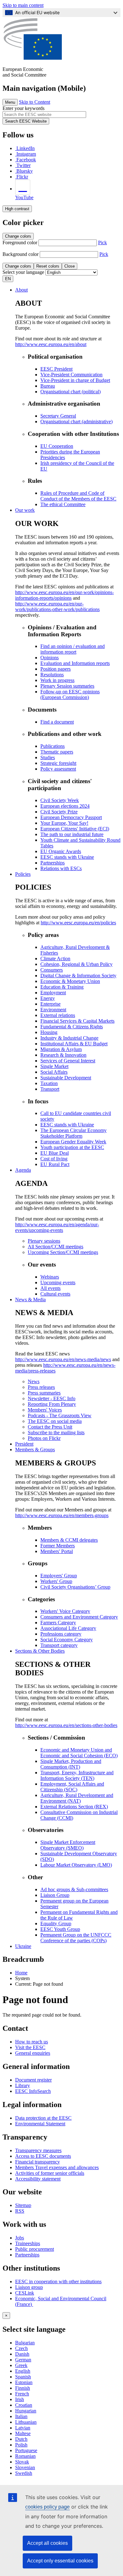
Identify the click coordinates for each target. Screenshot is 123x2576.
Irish (20, 2399)
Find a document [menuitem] (57, 722)
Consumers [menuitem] (52, 970)
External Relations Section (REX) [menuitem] (74, 1807)
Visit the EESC (30, 2047)
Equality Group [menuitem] (56, 1923)
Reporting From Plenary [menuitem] (52, 1404)
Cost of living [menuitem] (54, 1159)
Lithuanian (26, 2422)
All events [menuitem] (50, 1288)
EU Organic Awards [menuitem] (61, 851)
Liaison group (29, 2287)
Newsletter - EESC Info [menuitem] (52, 1398)
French (22, 2394)
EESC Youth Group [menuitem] (60, 1929)
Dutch (21, 2439)
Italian (21, 2416)
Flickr (22, 177)
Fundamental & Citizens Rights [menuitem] (72, 1027)
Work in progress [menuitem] (57, 680)
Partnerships (27, 2255)
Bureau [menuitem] (48, 386)
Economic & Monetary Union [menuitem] (70, 981)
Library (23, 2085)
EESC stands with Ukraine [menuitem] (67, 857)
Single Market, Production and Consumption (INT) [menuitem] (71, 1764)
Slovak (22, 2462)
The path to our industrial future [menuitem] (72, 834)
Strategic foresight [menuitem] (58, 763)
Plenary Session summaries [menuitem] (67, 686)
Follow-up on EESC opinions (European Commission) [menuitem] (70, 694)
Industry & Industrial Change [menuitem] (69, 1038)
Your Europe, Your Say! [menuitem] (64, 823)
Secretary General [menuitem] (58, 416)
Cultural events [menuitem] (55, 1294)
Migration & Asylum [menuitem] (61, 1049)
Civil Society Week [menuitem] (60, 800)
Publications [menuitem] (53, 746)
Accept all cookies (47, 2543)
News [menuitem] (34, 1381)
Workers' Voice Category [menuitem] (65, 1611)
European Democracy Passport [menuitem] (71, 817)
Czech (21, 2348)
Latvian (23, 2428)
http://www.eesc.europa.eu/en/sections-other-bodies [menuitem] (66, 1725)
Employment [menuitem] (53, 993)
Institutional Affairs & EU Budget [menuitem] (74, 1044)
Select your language (23, 272)
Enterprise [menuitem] (50, 1004)
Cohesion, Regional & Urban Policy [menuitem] (76, 964)
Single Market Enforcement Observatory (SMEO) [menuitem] (68, 1845)
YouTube (24, 197)
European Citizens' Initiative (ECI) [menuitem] (75, 829)
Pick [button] (102, 243)
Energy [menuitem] (48, 998)
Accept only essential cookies (60, 2561)
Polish (21, 2445)
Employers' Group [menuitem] (59, 1576)
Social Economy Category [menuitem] (67, 1640)
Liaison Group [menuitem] (55, 1895)
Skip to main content (23, 5)
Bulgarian (25, 2343)
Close (70, 266)
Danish (22, 2354)
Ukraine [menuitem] (23, 1946)
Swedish (24, 2473)
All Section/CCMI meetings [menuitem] (56, 1247)
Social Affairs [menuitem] (54, 1072)
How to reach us (32, 2042)
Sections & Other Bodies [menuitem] (40, 1651)
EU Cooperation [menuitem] (57, 446)
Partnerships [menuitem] (53, 863)
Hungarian (26, 2411)
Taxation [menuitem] (49, 1083)
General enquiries (33, 2053)
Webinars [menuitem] (50, 1277)
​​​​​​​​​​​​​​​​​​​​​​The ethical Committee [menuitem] (63, 504)
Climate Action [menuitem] (55, 959)
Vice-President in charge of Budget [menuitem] (75, 380)
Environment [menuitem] (53, 1010)
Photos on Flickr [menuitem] (44, 1438)
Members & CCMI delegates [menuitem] (69, 1540)
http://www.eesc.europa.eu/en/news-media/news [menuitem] (63, 1359)
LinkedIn (26, 148)
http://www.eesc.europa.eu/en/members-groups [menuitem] (62, 1515)
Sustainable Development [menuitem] (66, 1078)
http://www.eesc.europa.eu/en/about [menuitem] (51, 344)
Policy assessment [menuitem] (58, 769)
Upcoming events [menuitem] (58, 1282)
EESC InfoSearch (33, 2091)
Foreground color (20, 243)
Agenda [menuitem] (23, 1170)
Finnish (23, 2388)
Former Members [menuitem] (58, 1546)
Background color (20, 254)
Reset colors (48, 266)
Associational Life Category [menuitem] (68, 1628)
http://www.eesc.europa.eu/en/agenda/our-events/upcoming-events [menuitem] (57, 1227)
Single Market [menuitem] (54, 1066)
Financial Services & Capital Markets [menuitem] (77, 1021)
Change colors (18, 236)
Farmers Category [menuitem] (58, 1623)
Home (21, 1973)
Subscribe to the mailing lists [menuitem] (56, 1432)
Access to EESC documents (43, 2156)
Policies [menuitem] (23, 874)
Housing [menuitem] (49, 1032)
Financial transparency (38, 2162)
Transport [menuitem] (50, 1089)
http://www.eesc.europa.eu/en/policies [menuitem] (78, 923)
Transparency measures (38, 2150)
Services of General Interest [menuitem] (68, 1061)
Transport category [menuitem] (59, 1645)
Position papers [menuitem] (56, 669)
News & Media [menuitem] (30, 1300)
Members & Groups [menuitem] (35, 1450)
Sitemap (23, 2205)
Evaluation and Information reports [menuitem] (75, 663)
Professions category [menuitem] (61, 1634)
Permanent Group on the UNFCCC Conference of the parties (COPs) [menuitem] (76, 1938)
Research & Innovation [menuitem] (63, 1055)
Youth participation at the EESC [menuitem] (72, 1147)
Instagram (26, 154)
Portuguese (26, 2450)
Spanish (23, 2377)
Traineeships (28, 2243)
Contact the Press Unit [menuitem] (50, 1427)
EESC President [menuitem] (56, 369)
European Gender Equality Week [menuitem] (73, 1142)
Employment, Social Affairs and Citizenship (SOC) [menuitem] (72, 1787)
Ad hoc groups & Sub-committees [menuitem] (74, 1889)
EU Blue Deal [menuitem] (55, 1153)
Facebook (26, 160)
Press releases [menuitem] (41, 1387)
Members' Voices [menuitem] (45, 1410)
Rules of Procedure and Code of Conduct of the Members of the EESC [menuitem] (78, 496)
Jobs (20, 2238)
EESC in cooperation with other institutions (58, 2281)
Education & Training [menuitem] (62, 987)
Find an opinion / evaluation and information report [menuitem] (73, 649)
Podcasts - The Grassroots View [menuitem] (60, 1415)
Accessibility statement (38, 2179)
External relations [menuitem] (58, 1015)
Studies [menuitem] (48, 757)
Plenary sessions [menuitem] (44, 1241)
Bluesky (25, 171)
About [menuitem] (21, 290)
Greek (21, 2365)
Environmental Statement (40, 2124)
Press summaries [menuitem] (44, 1393)
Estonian (24, 2382)
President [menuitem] (24, 1444)
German (23, 2360)
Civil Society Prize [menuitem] (59, 812)
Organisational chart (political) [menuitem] (70, 392)
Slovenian (25, 2467)
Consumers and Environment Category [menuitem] (79, 1617)
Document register (33, 2080)
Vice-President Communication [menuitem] (71, 375)
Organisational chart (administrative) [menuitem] (76, 422)
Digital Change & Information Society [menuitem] (78, 976)
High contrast (17, 209)
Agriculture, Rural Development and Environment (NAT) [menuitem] (77, 1798)
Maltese (23, 2433)
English (23, 2371)
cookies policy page (47, 2507)
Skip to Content (35, 102)
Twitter (23, 165)
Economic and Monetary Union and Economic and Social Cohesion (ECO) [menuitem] (79, 1753)
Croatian (24, 2405)
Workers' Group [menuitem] (56, 1581)
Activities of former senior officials (50, 2173)
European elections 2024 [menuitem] (65, 806)
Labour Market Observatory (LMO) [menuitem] (76, 1865)
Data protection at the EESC (43, 2118)
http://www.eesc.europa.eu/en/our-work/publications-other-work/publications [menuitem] (57, 606)
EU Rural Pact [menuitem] (55, 1164)
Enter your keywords (23, 108)
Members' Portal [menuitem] (57, 1551)
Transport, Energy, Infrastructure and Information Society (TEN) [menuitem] (77, 1775)
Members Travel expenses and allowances (57, 2167)
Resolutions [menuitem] (52, 675)
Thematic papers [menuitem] (57, 752)
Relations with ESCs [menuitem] (61, 868)
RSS (20, 2211)
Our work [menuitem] (25, 510)
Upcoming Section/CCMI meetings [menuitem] (63, 1252)
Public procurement (35, 2249)
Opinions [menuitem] (50, 658)
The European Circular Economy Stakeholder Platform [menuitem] (73, 1133)
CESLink (25, 2293)
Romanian (25, 2456)
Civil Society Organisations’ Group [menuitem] (75, 1587)
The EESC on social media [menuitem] (55, 1421)
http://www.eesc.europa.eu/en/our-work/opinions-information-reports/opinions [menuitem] (64, 595)
